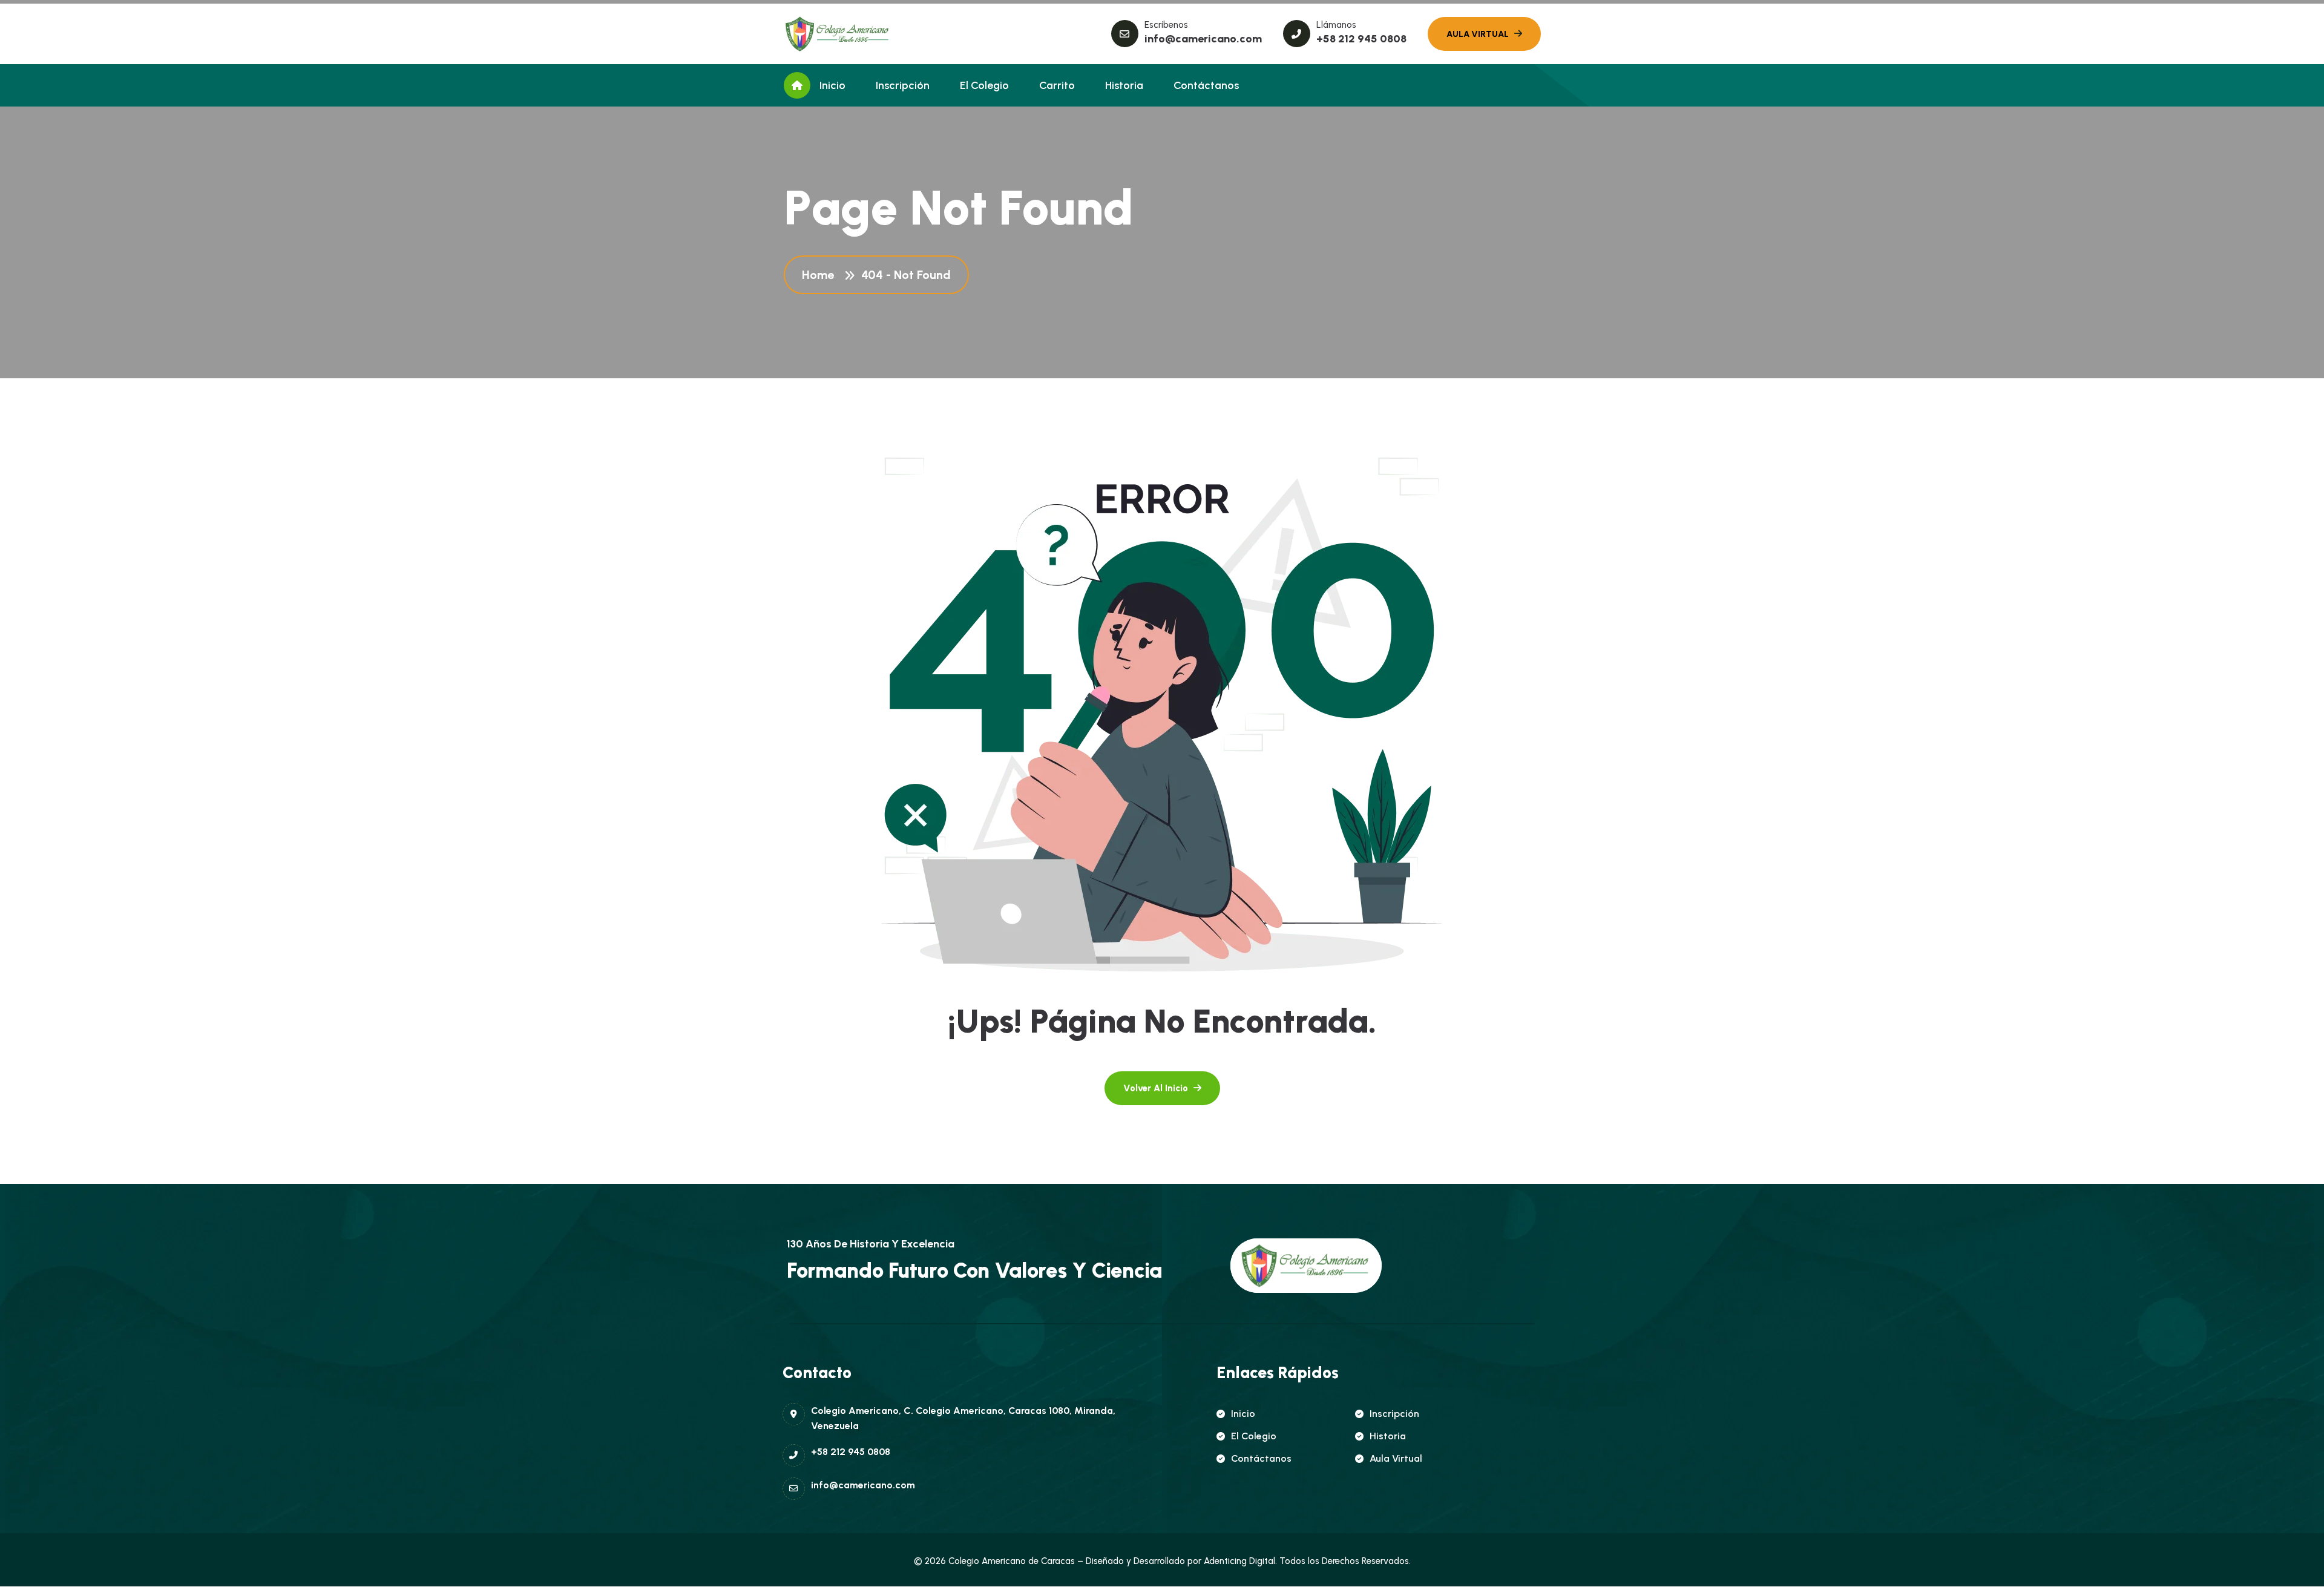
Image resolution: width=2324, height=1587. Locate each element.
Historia (1124, 85)
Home (821, 275)
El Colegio (984, 85)
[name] (838, 34)
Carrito (1057, 85)
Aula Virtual (1396, 1458)
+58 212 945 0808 (1361, 39)
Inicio (832, 85)
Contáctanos (1206, 85)
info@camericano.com (1203, 39)
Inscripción (903, 85)
